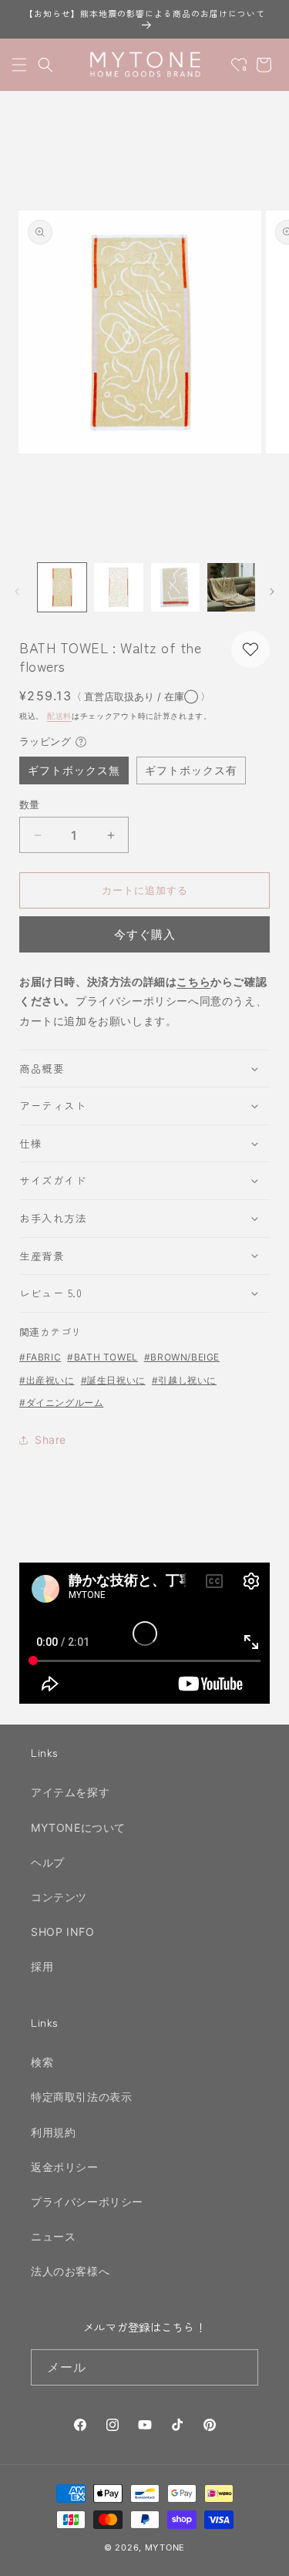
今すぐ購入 (145, 934)
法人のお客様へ (70, 2271)
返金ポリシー (65, 2167)
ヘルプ (48, 1862)
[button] (19, 65)
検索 (42, 2062)
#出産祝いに (47, 1380)
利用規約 (53, 2132)
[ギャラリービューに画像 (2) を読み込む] (118, 587)
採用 (42, 1966)
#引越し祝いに (184, 1380)
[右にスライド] (272, 592)
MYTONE (165, 2547)
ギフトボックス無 (74, 770)
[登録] (240, 2367)
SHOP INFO (62, 1932)
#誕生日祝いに (113, 1380)
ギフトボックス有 (191, 770)
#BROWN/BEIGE (182, 1357)
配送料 (59, 716)
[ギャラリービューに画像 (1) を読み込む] (62, 587)
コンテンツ (59, 1897)
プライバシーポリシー (87, 2202)
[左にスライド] (17, 592)
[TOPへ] (261, 2556)
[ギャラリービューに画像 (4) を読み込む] (232, 587)
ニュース (53, 2236)
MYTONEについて (78, 1827)
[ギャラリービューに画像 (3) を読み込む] (175, 587)
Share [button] (50, 1440)
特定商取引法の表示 (81, 2097)
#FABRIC (40, 1357)
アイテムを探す (70, 1792)
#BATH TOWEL (102, 1357)
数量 (30, 804)
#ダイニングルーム (61, 1403)
